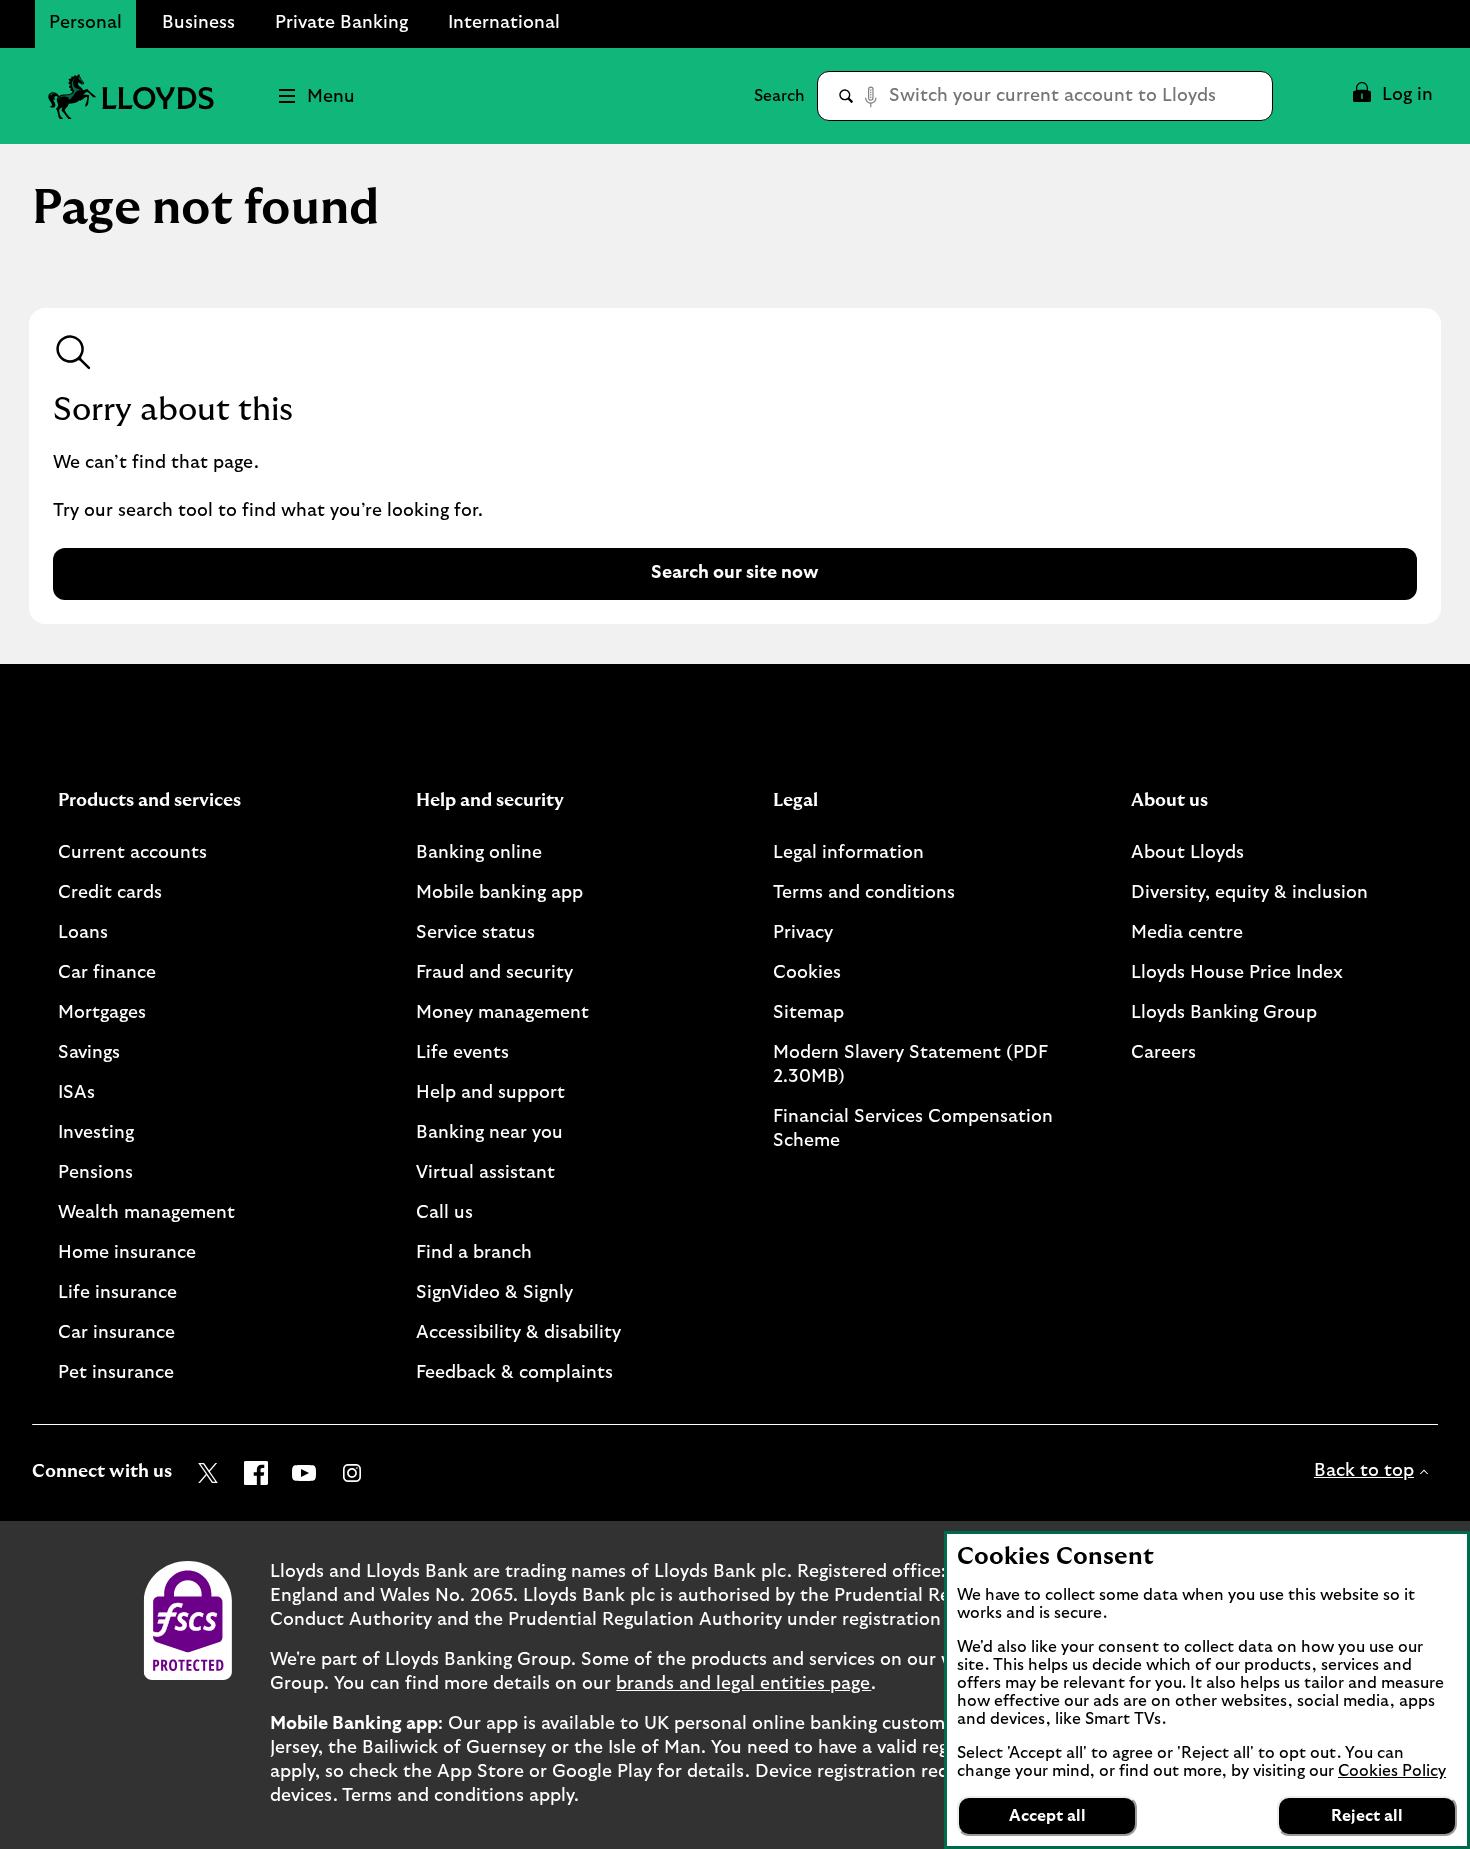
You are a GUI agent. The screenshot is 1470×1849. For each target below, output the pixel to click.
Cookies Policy (1392, 1771)
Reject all (1367, 1816)
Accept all (1047, 1816)
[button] (1391, 96)
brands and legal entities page (743, 1684)
